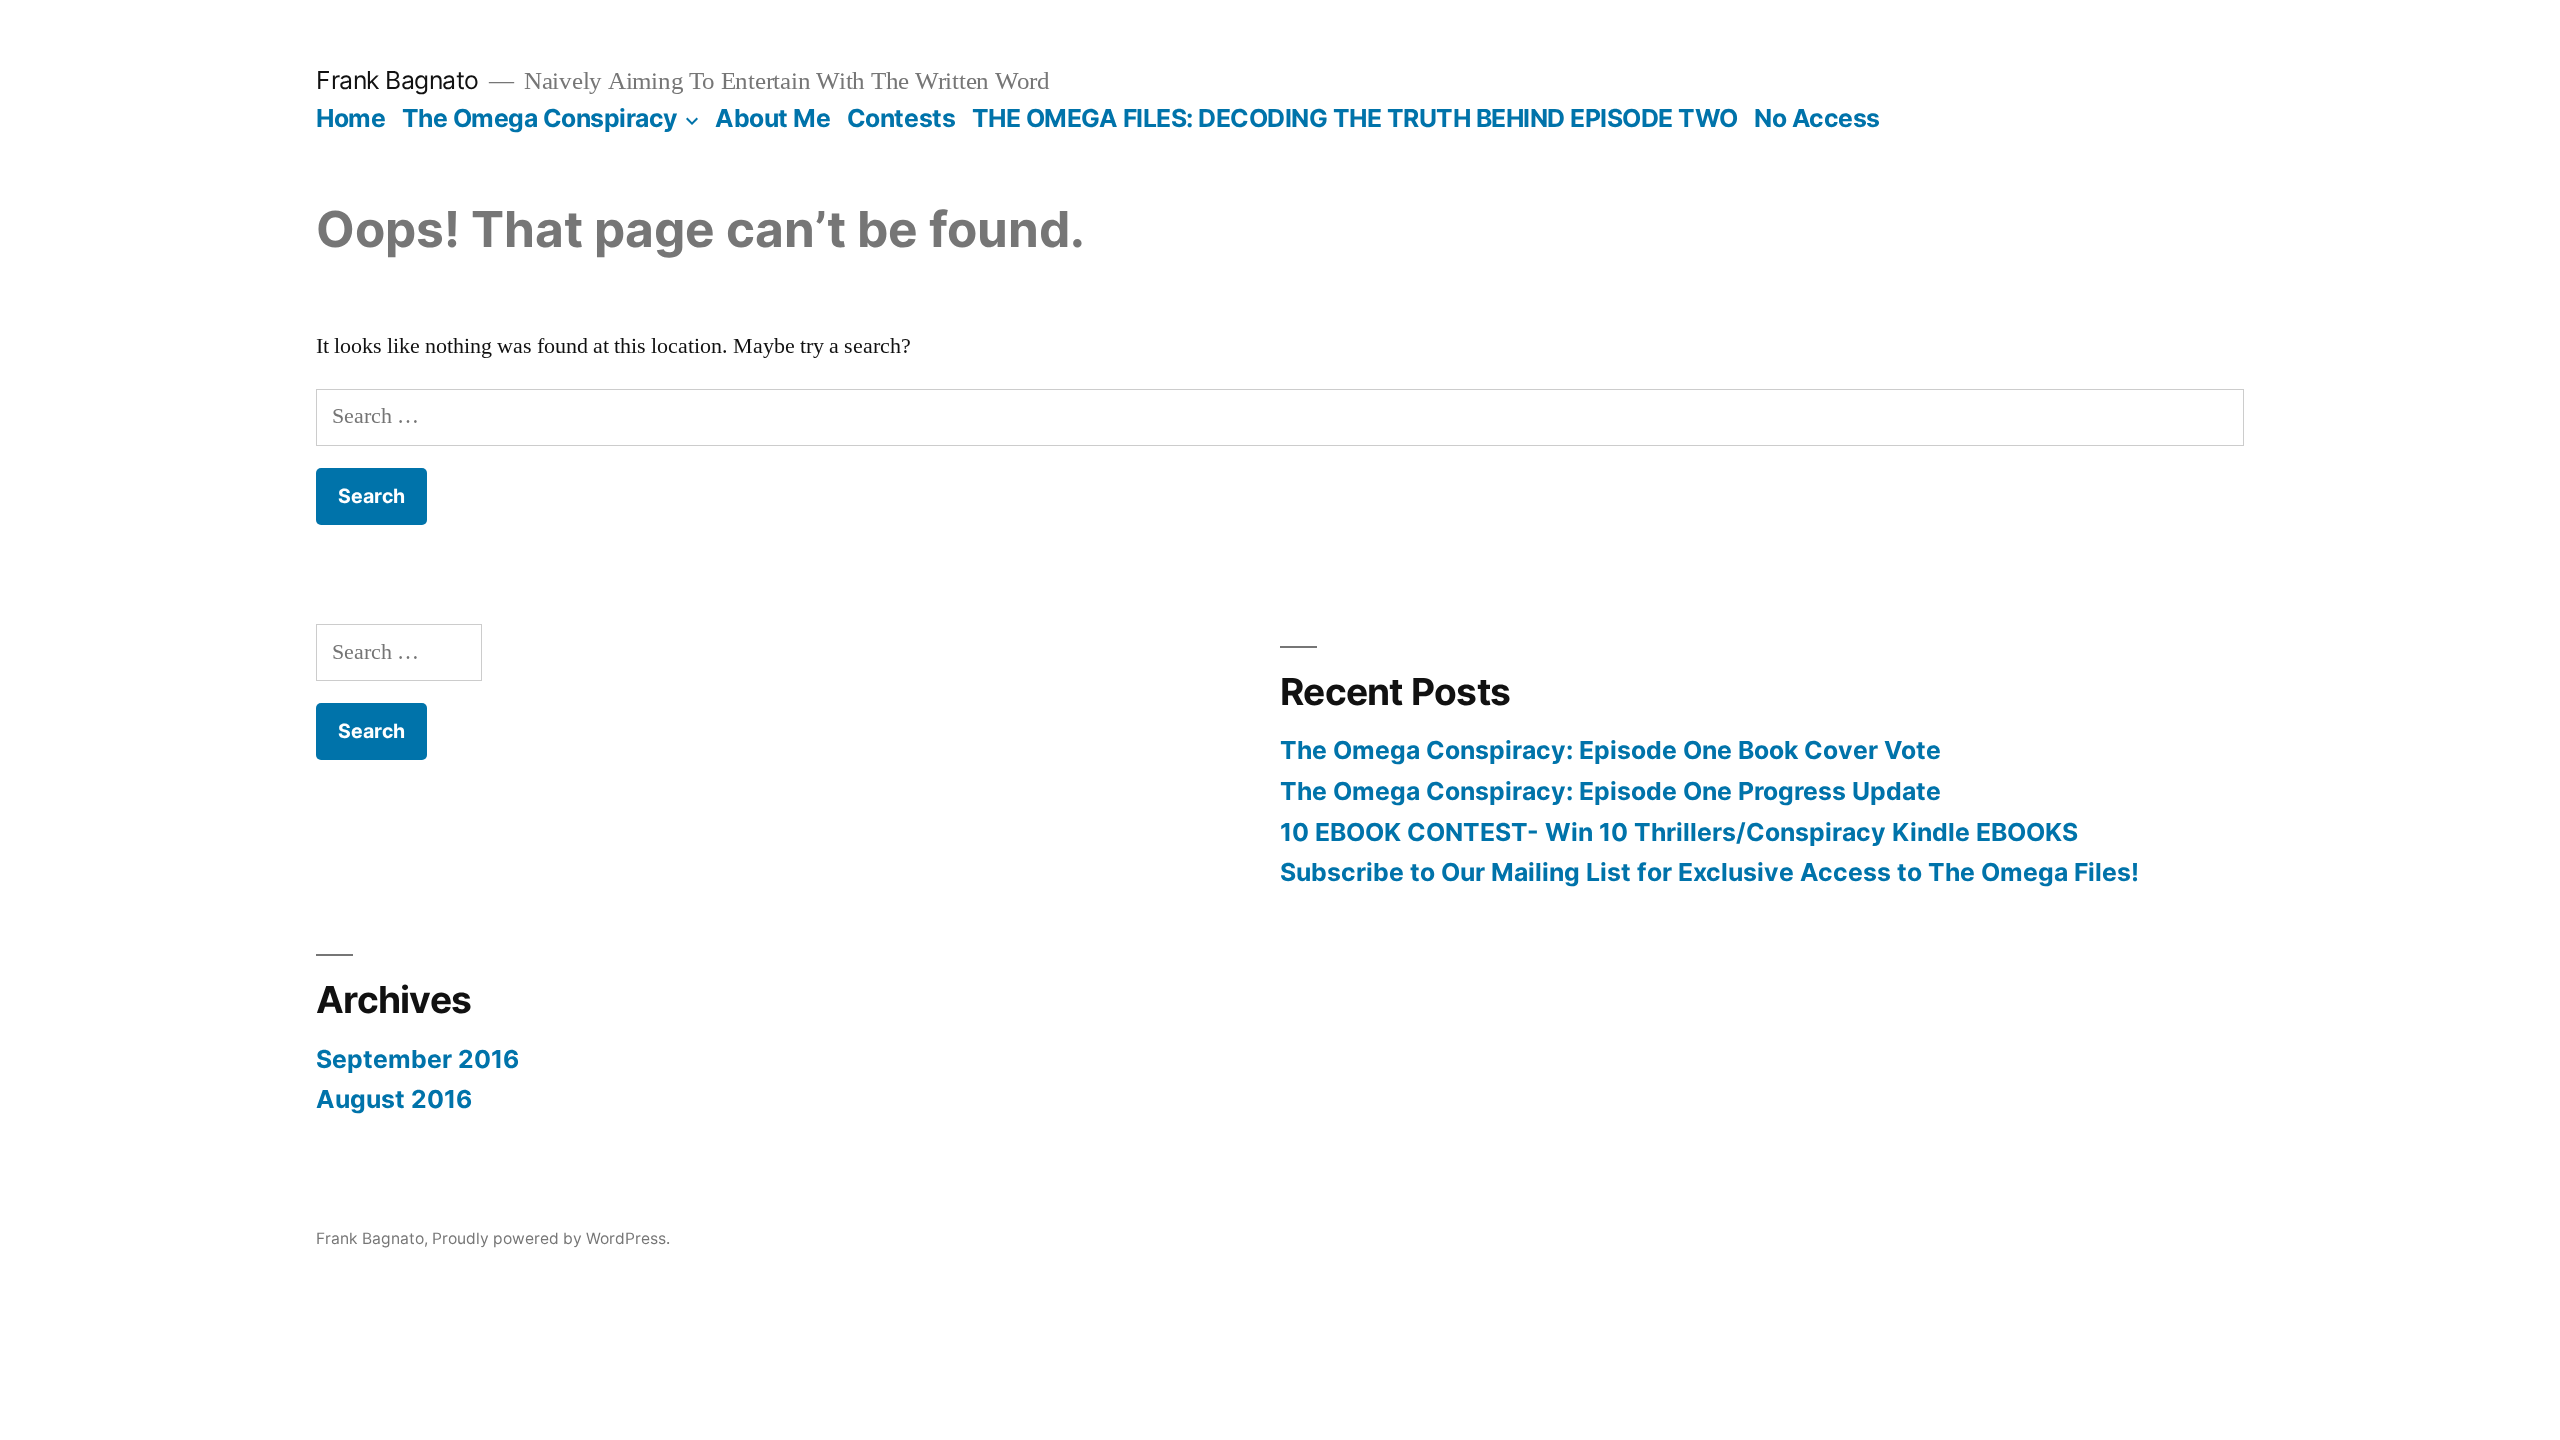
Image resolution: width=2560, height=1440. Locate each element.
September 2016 (417, 1059)
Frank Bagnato (397, 80)
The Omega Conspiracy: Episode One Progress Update (1610, 791)
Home (350, 118)
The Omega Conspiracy (540, 118)
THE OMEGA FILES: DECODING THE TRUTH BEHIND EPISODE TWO (1355, 118)
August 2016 (394, 1099)
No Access (1817, 118)
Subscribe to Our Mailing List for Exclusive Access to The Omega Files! (1709, 872)
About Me (772, 118)
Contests (901, 118)
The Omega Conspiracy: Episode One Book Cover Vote (1610, 750)
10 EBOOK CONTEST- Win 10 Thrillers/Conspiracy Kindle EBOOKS (1679, 832)
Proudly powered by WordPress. (551, 1238)
